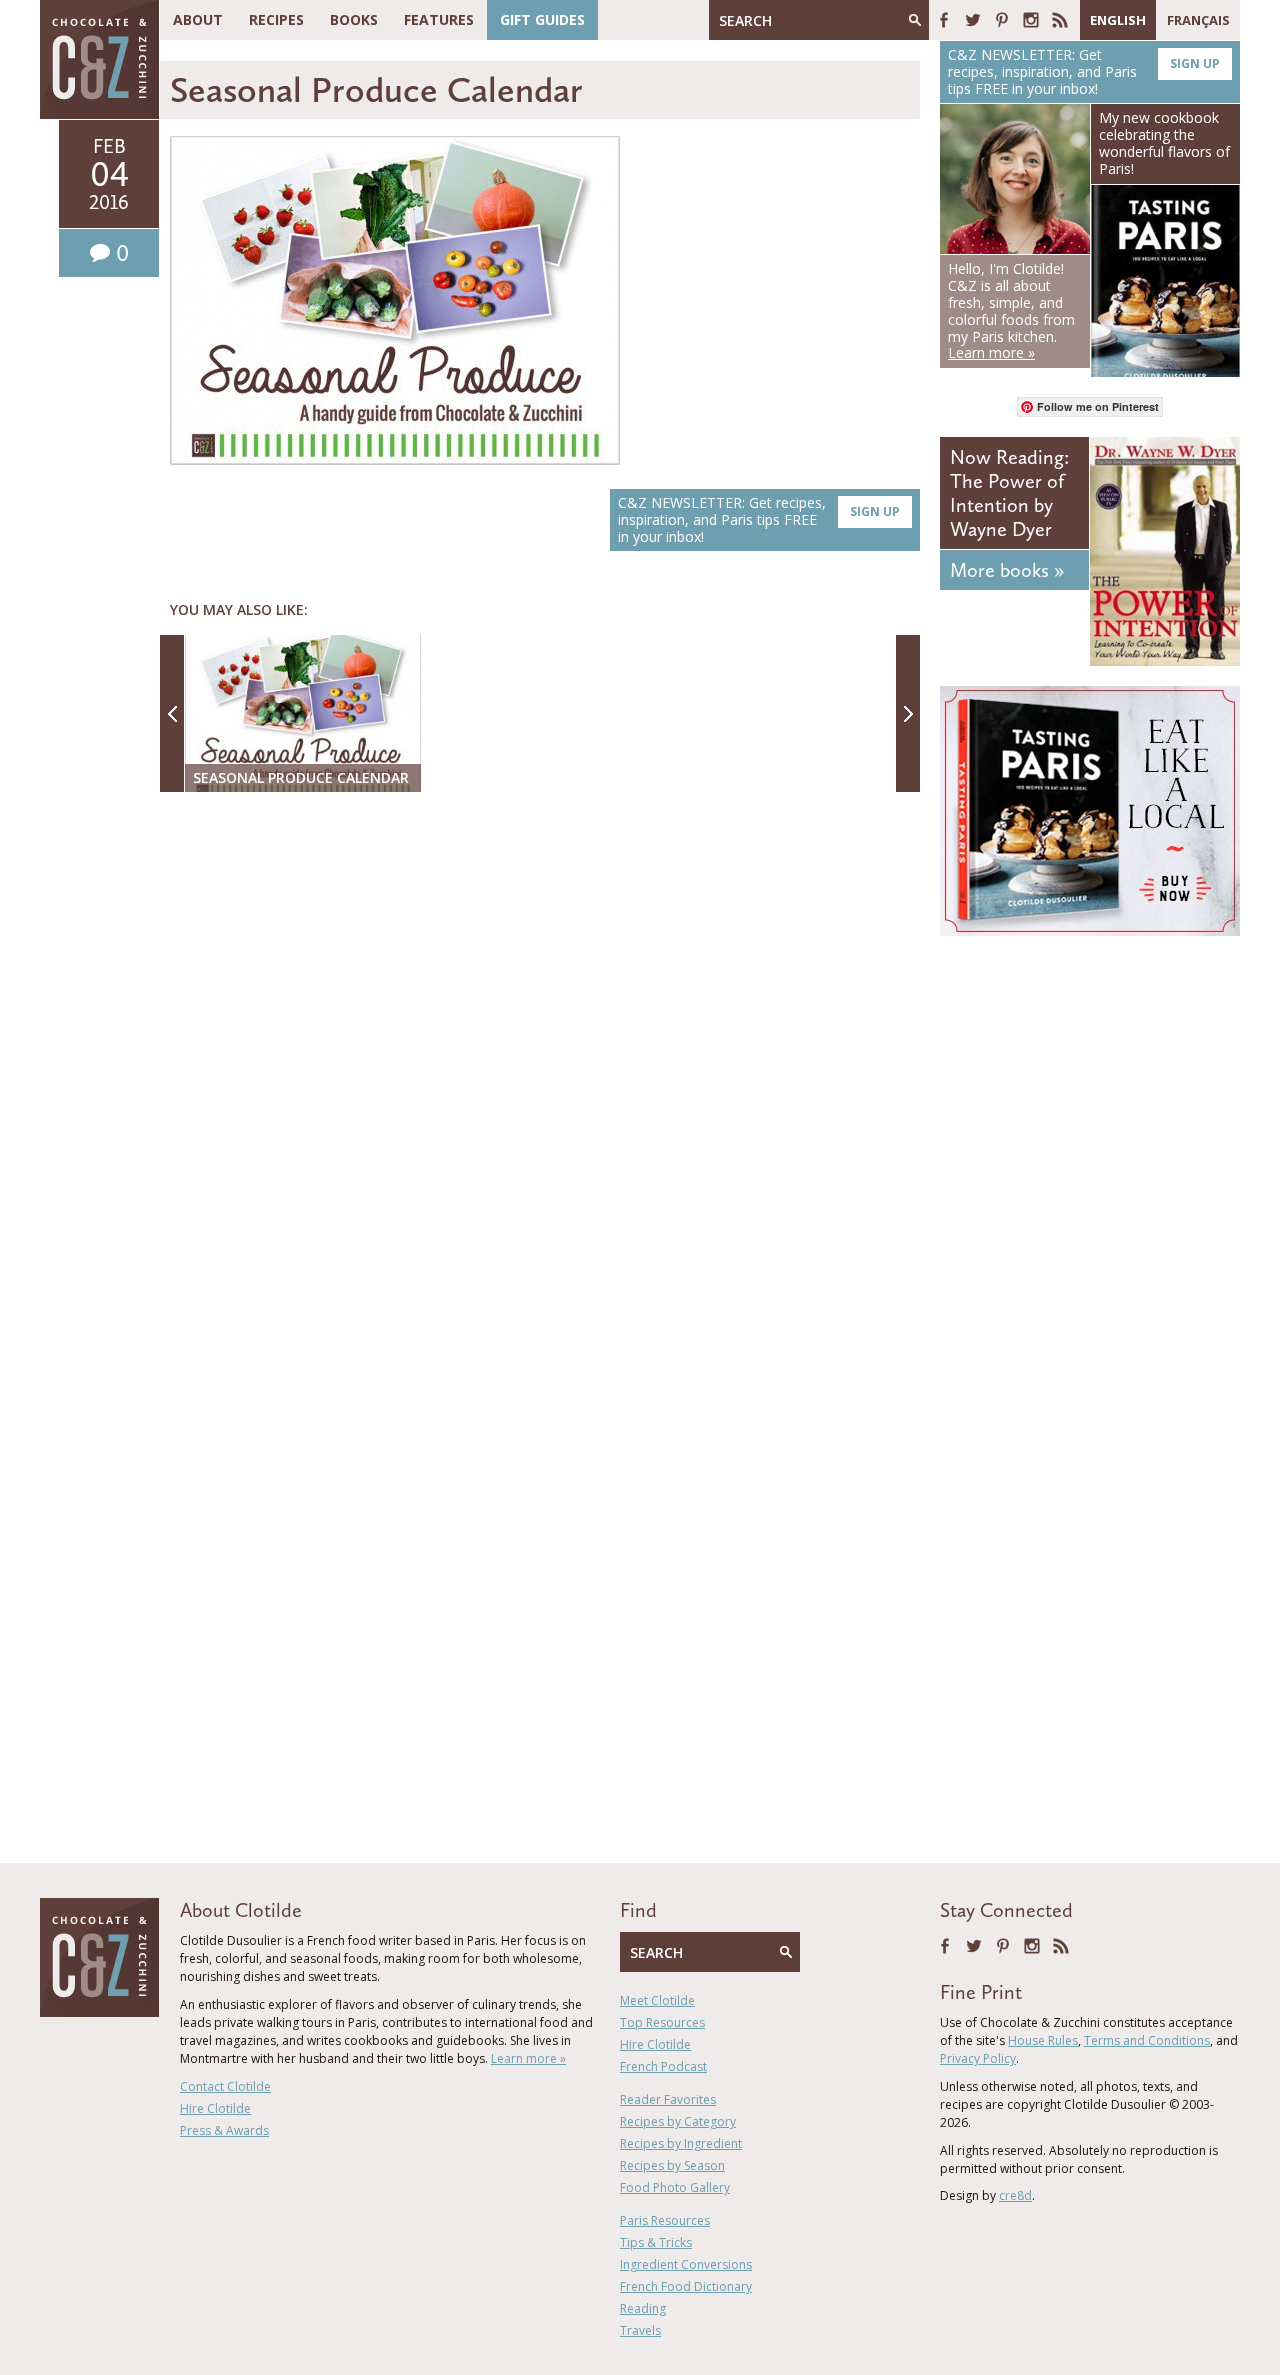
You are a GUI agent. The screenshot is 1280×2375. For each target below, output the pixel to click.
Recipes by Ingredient (681, 2143)
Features (439, 19)
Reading (643, 2308)
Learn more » (528, 2058)
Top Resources (662, 2022)
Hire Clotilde (215, 2108)
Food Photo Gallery (675, 2187)
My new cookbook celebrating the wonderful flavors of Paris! (1164, 142)
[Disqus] (545, 1066)
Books (354, 19)
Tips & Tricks (656, 2242)
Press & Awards (224, 2130)
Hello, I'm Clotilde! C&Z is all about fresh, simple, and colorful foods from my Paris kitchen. (1011, 310)
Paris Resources (665, 2220)
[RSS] (1060, 20)
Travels (640, 2330)
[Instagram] (1031, 20)
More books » (1007, 570)
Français (1198, 20)
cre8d (1015, 2195)
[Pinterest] (1002, 20)
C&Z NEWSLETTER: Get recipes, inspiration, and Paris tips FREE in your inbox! (759, 519)
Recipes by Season (672, 2165)
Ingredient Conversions (686, 2264)
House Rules (1043, 2040)
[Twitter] (973, 20)
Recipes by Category (678, 2121)
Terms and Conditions (1147, 2040)
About (198, 19)
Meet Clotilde (657, 2000)
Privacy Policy (978, 2058)
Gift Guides (542, 19)
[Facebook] (944, 20)
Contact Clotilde (225, 2086)
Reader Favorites (668, 2099)
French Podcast (663, 2066)
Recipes (276, 19)
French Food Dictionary (686, 2286)
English (1118, 20)
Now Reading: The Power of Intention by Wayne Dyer (1009, 493)
